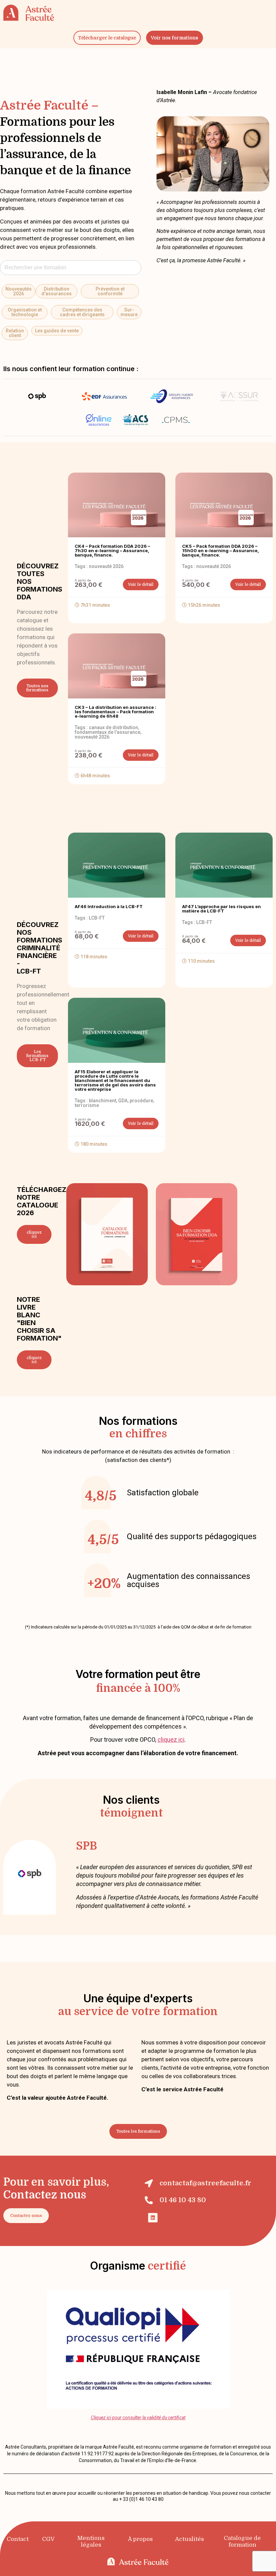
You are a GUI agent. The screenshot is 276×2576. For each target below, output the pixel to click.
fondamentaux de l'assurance (108, 732)
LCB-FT (97, 918)
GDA (123, 1101)
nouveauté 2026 (106, 566)
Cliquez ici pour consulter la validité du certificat (138, 2418)
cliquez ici (171, 1740)
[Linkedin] (153, 2218)
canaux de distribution (113, 727)
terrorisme (87, 1105)
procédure (141, 1101)
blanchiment (102, 1101)
